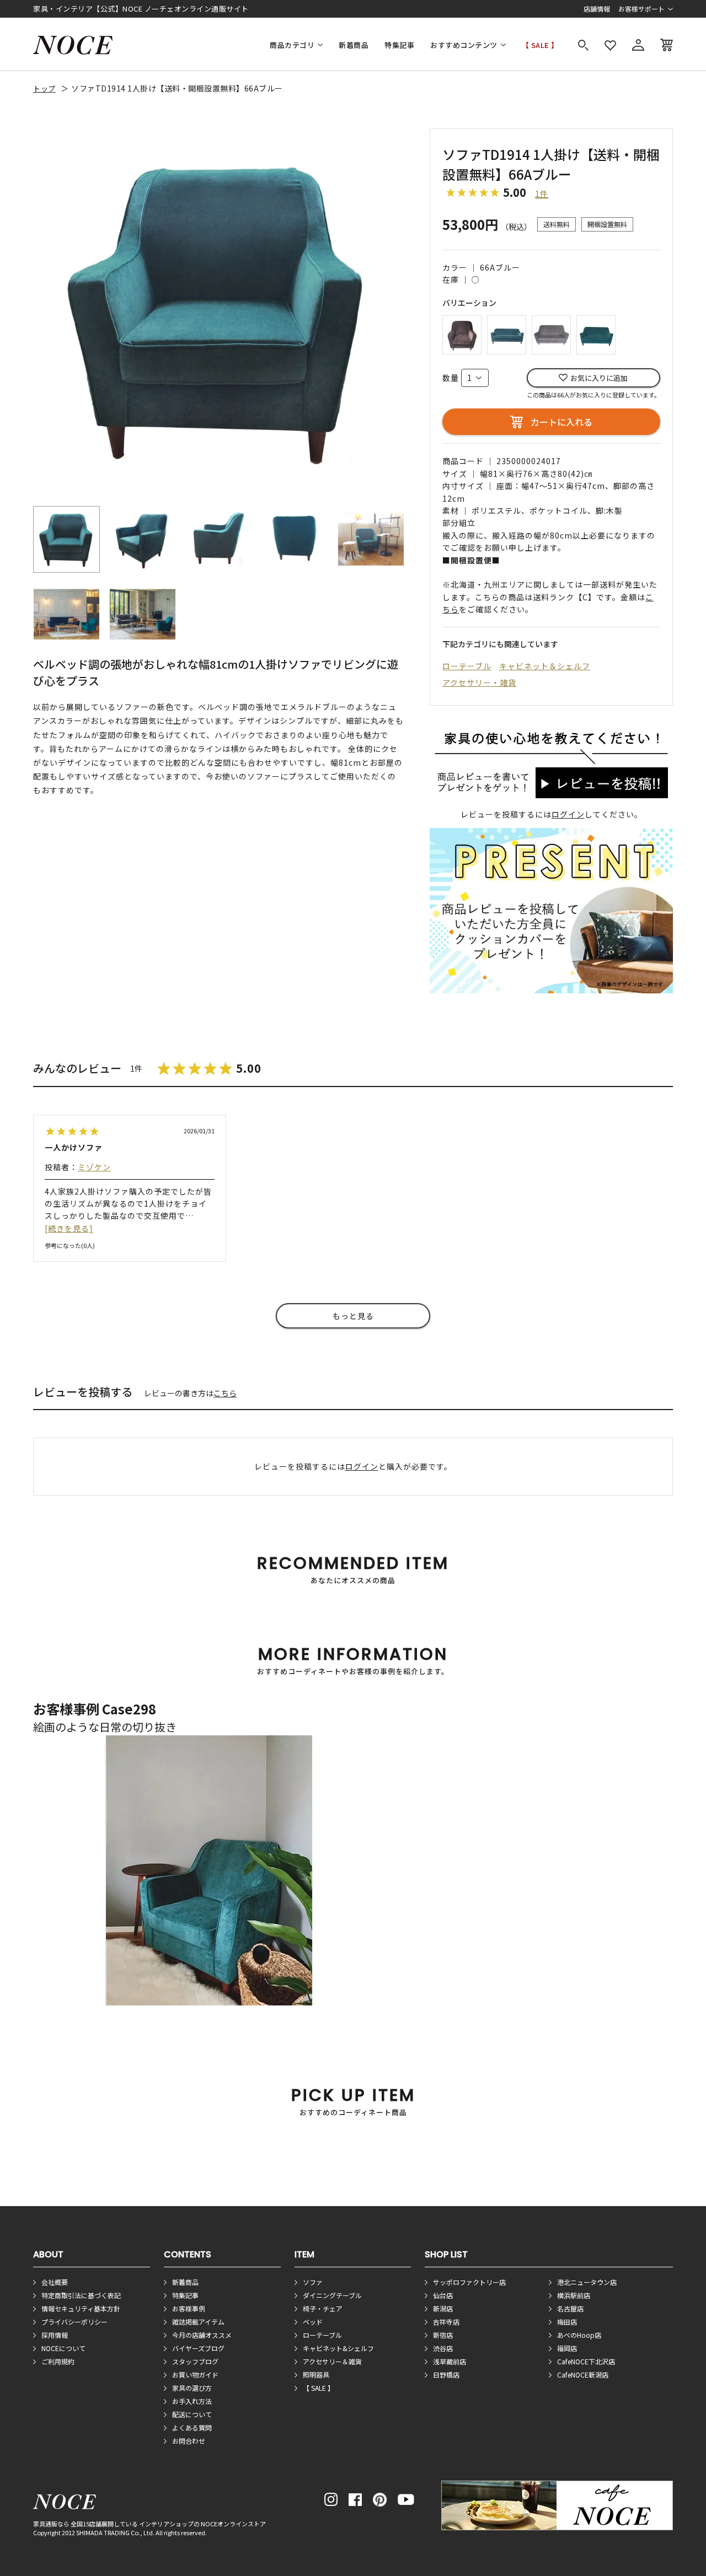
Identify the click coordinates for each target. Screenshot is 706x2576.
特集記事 (399, 45)
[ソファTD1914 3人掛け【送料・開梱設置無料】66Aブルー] (507, 333)
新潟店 (443, 2308)
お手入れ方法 (192, 2401)
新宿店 (443, 2335)
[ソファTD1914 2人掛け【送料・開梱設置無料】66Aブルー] (596, 333)
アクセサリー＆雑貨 (332, 2361)
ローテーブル (467, 666)
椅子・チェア (323, 2308)
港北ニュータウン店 (587, 2282)
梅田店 (567, 2322)
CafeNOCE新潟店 (583, 2375)
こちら (225, 1393)
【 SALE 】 (540, 45)
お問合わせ (189, 2441)
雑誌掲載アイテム (198, 2322)
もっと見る (353, 1316)
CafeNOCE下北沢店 (586, 2361)
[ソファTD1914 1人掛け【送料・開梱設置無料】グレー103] (462, 333)
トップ (44, 88)
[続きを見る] (69, 1228)
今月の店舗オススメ (202, 2335)
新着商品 (354, 45)
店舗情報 (597, 9)
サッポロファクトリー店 (469, 2282)
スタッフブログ (195, 2361)
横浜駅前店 (574, 2295)
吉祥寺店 (446, 2322)
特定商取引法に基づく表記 (81, 2295)
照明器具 (316, 2375)
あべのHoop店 (579, 2335)
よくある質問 (192, 2427)
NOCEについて (63, 2348)
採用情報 (55, 2335)
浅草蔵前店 (450, 2361)
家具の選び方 (192, 2388)
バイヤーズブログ (198, 2348)
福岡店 (567, 2348)
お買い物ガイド (195, 2375)
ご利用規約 (58, 2361)
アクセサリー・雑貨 (479, 682)
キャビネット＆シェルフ (545, 666)
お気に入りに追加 (599, 378)
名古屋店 (570, 2308)
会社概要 (55, 2282)
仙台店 (443, 2295)
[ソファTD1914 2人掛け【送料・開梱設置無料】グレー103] (551, 333)
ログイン (568, 814)
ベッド (313, 2322)
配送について (192, 2414)
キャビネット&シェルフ (338, 2348)
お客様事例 (189, 2308)
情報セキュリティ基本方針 (81, 2308)
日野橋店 (446, 2375)
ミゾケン (94, 1167)
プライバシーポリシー (74, 2322)
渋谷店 (443, 2348)
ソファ (313, 2282)
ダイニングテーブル (332, 2295)
